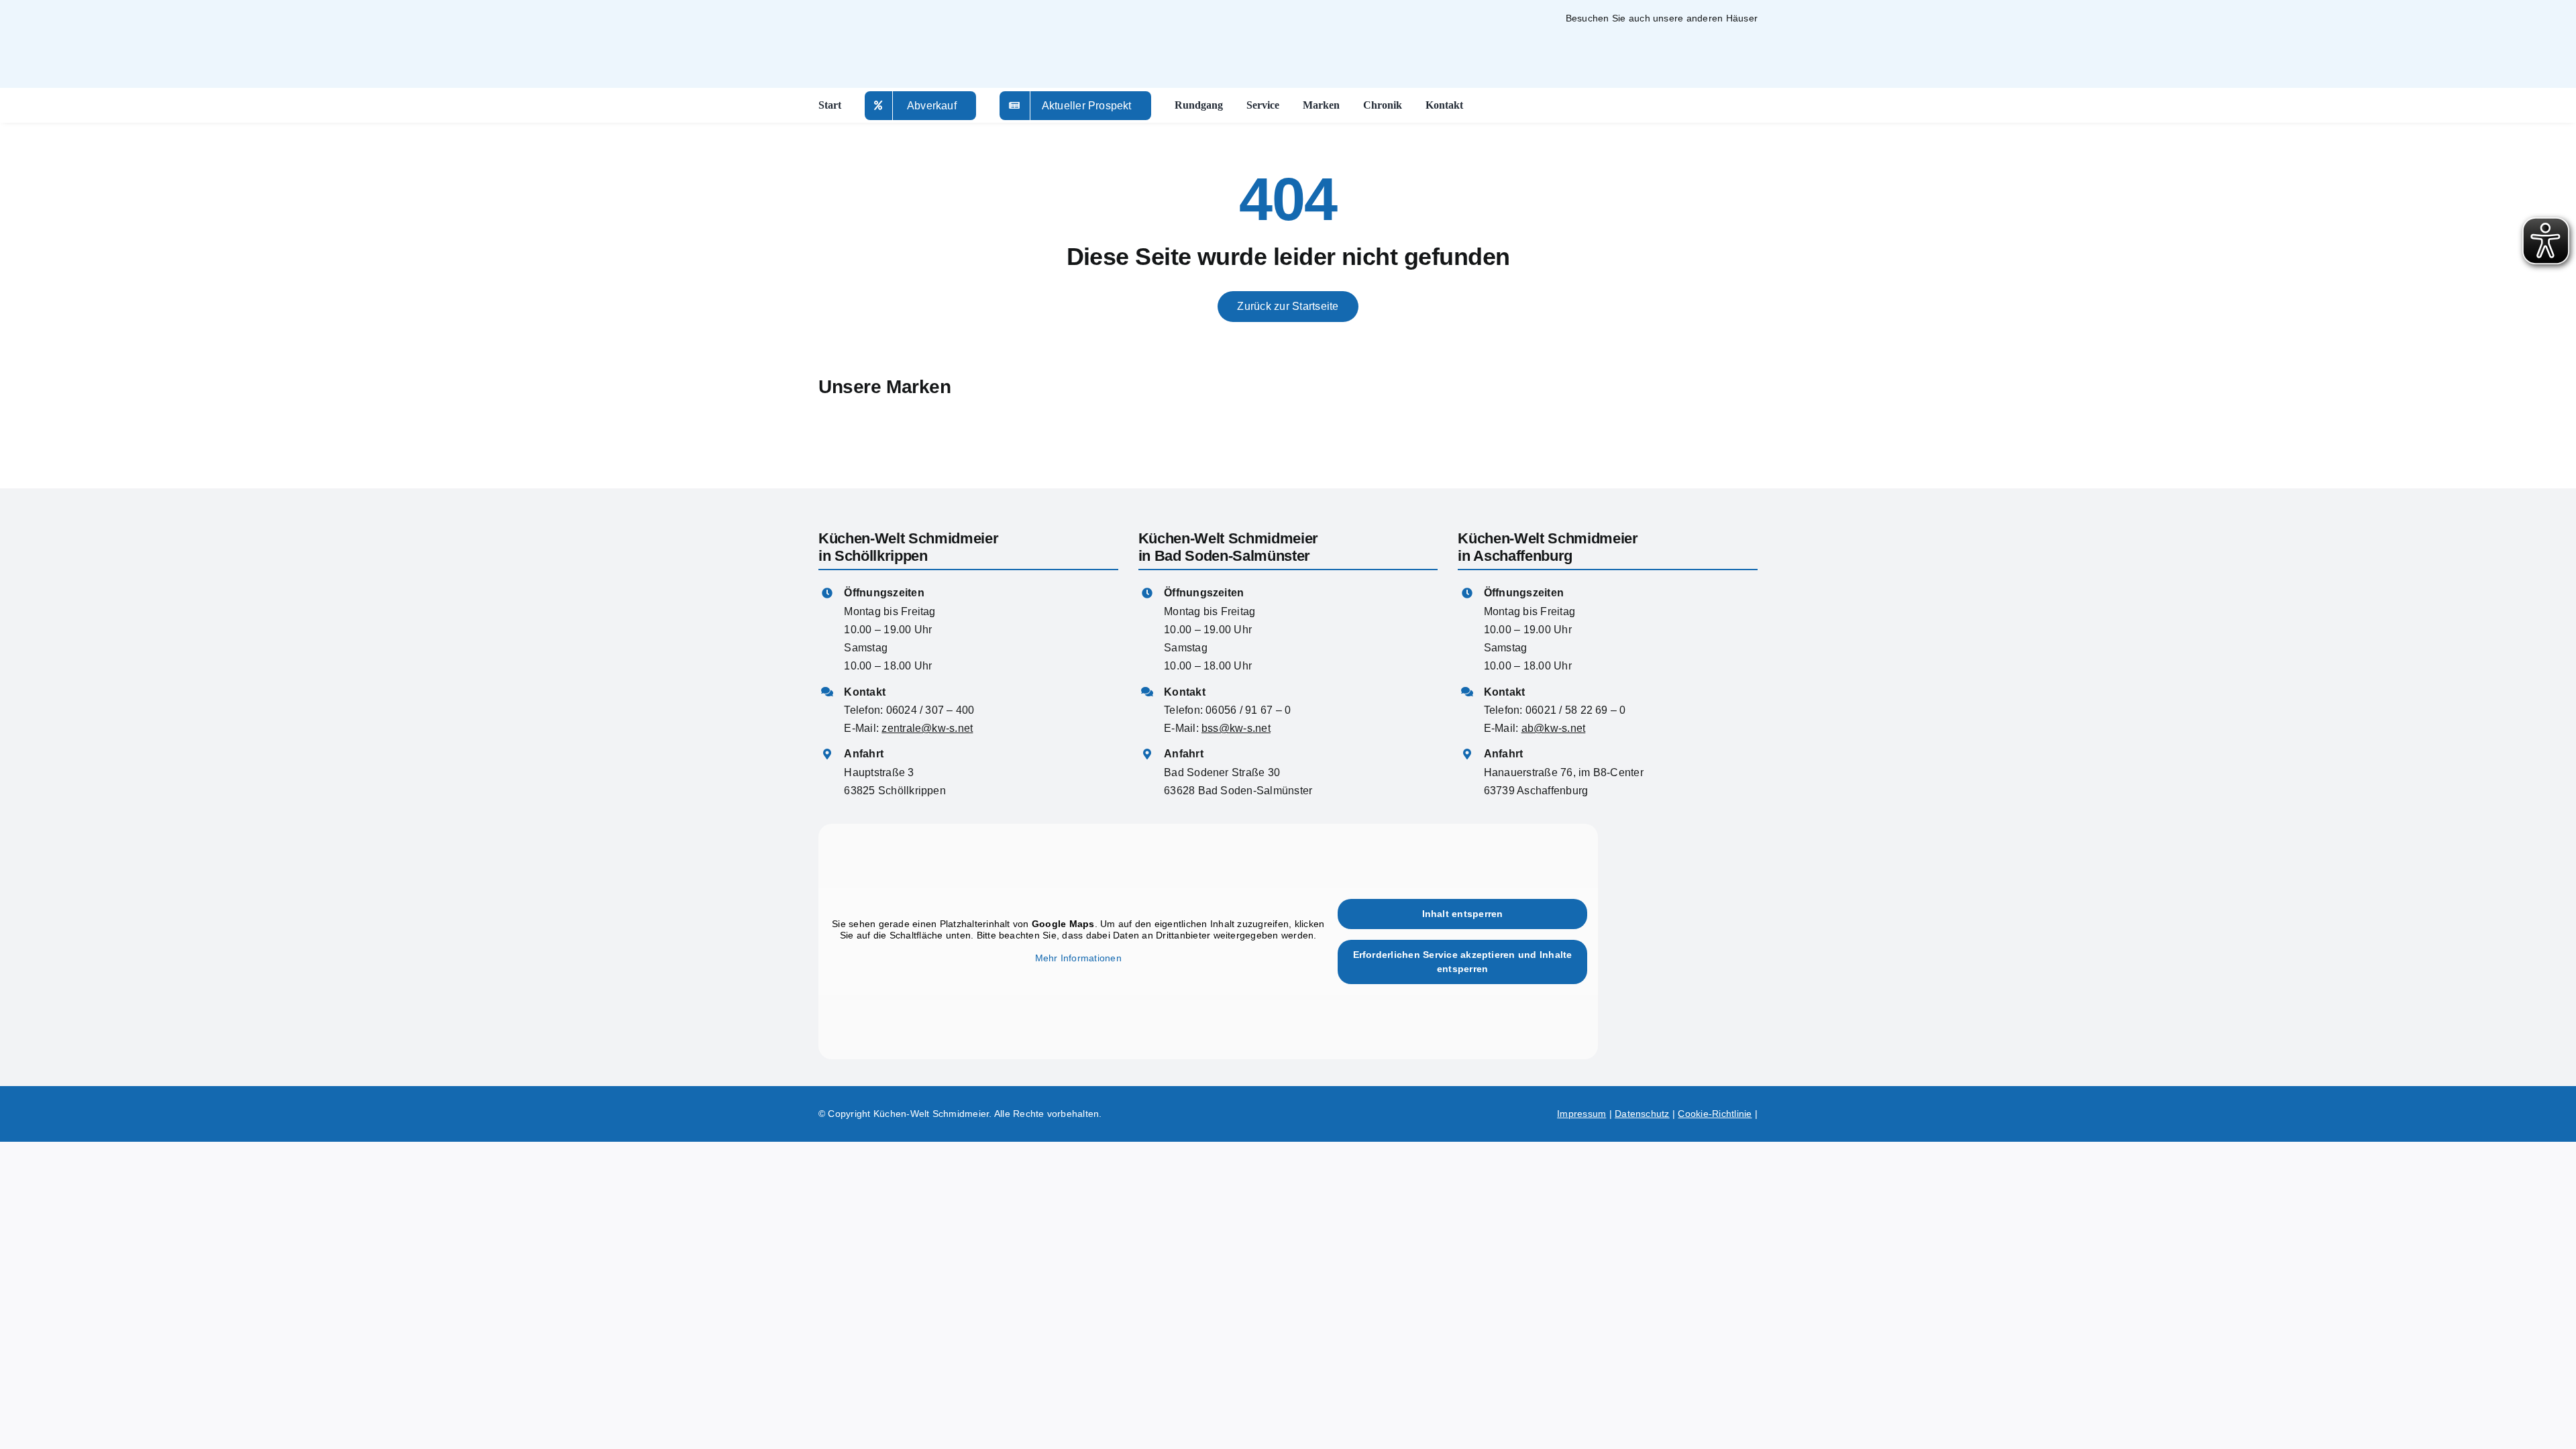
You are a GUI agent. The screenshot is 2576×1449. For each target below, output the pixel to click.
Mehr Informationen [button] (1078, 958)
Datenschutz (1642, 1114)
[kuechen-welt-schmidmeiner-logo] (1685, 895)
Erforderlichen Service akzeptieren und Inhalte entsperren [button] (1463, 962)
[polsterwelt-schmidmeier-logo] (1697, 42)
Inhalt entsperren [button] (1463, 914)
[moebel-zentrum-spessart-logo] (1559, 37)
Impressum (1581, 1114)
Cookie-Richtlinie (1715, 1114)
